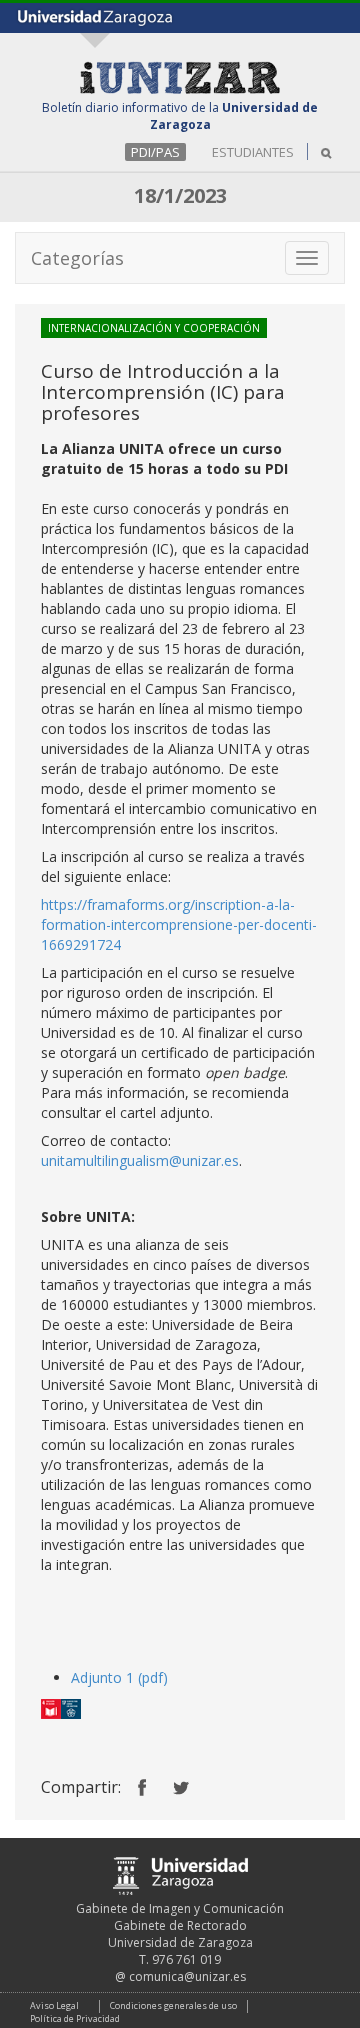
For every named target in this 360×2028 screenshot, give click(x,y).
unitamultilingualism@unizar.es (140, 1160)
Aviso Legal (54, 2005)
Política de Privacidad (75, 2018)
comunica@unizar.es (187, 1976)
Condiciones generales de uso (173, 2005)
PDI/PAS (155, 152)
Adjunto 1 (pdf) (119, 1677)
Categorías (77, 258)
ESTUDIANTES (253, 152)
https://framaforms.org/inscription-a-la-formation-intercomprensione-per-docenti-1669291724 (179, 924)
